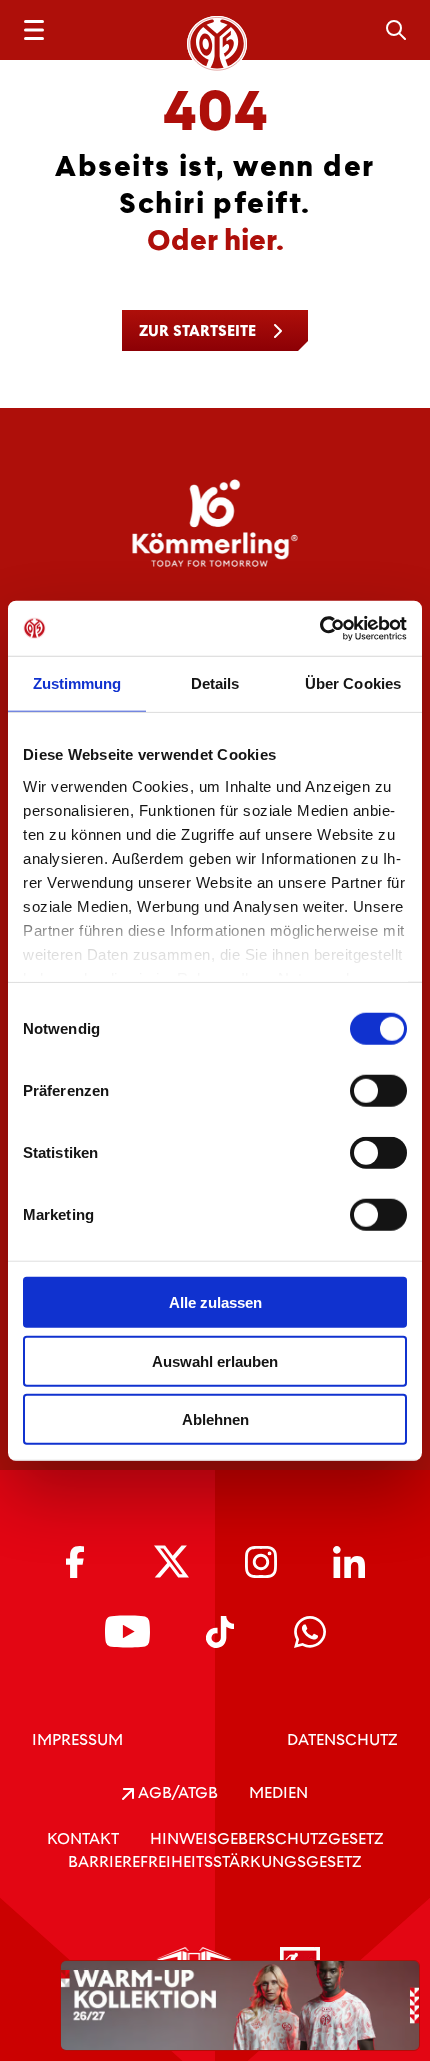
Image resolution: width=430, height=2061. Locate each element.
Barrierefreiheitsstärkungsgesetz (215, 1861)
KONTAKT (83, 1838)
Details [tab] (215, 683)
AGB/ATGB (176, 1792)
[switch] (378, 1091)
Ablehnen (215, 1419)
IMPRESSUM (77, 1739)
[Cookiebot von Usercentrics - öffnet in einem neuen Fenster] (319, 628)
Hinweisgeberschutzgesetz (267, 1838)
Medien (278, 1792)
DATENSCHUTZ (342, 1739)
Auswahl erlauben (215, 1360)
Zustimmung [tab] (77, 683)
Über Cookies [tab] (353, 683)
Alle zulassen (215, 1302)
